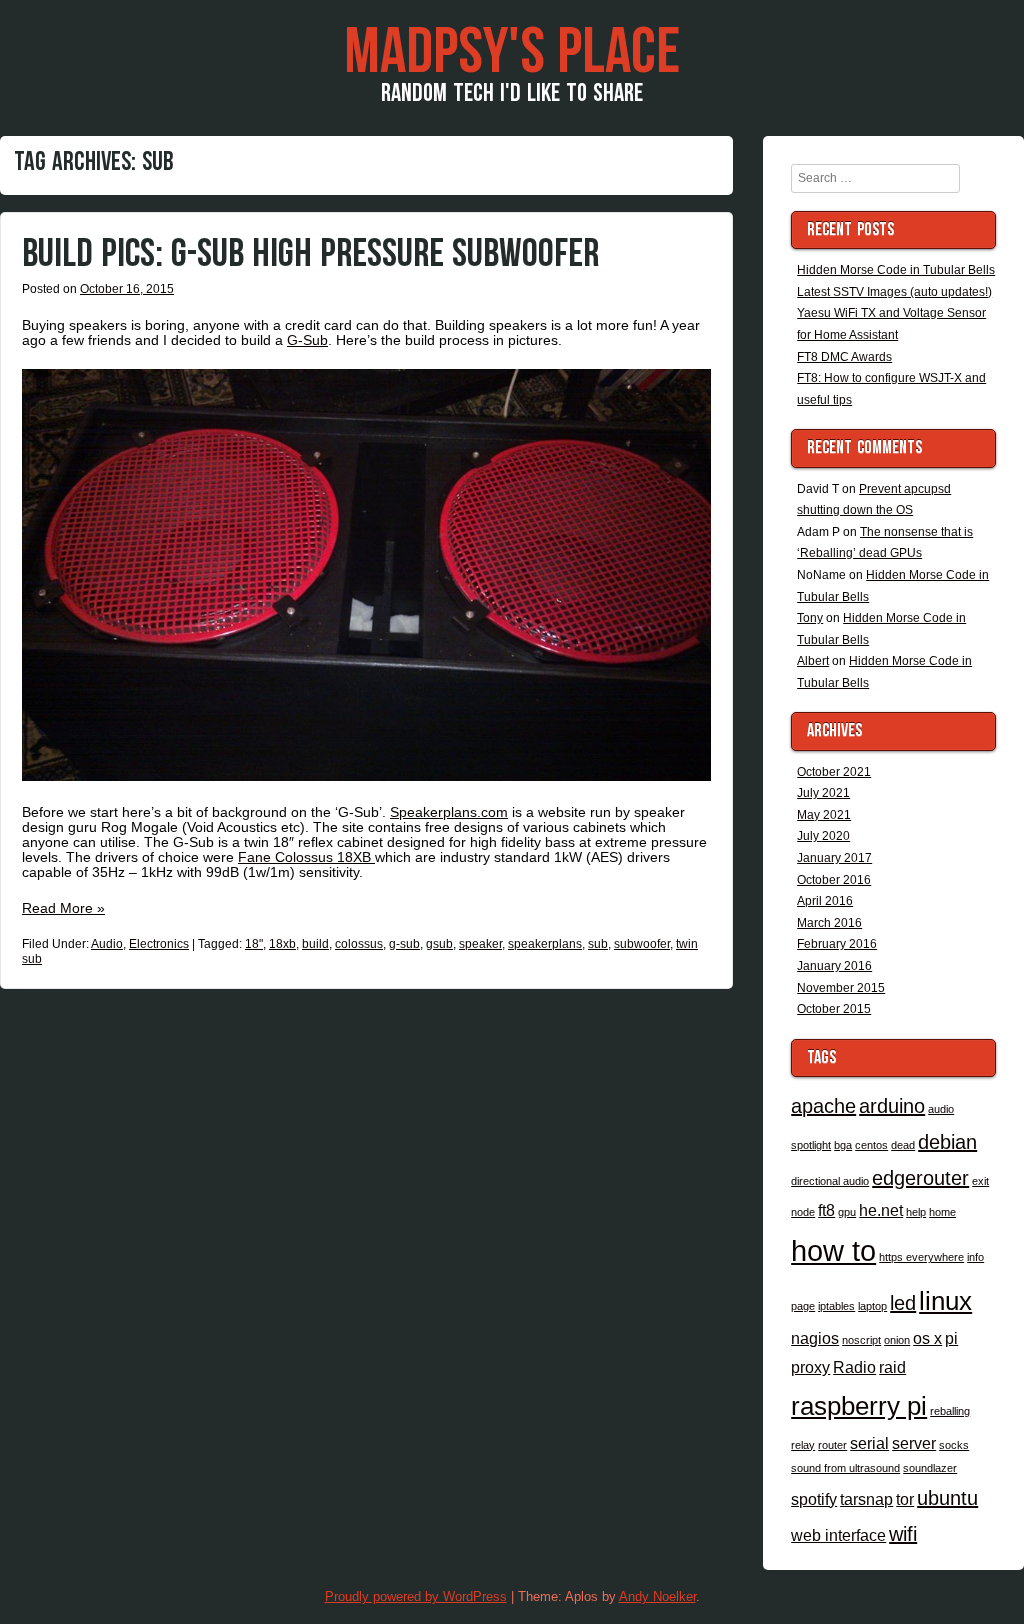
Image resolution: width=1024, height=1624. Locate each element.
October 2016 (834, 880)
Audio (107, 944)
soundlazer (930, 1468)
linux (945, 1301)
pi (951, 1338)
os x (927, 1338)
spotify (814, 1499)
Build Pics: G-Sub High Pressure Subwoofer (310, 254)
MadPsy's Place (512, 53)
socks (954, 1445)
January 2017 (834, 858)
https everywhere (921, 1257)
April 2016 (825, 901)
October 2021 (834, 772)
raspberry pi (859, 1406)
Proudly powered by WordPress (416, 1596)
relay (803, 1445)
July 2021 (823, 793)
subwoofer (642, 944)
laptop (872, 1306)
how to (833, 1250)
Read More (63, 908)
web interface (838, 1535)
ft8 (826, 1210)
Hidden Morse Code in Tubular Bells (896, 270)
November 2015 (841, 988)
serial (869, 1443)
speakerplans (545, 944)
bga (843, 1145)
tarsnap (866, 1499)
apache (823, 1106)
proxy (810, 1367)
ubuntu (947, 1498)
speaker (480, 944)
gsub (439, 944)
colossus (359, 944)
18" (254, 944)
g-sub (404, 944)
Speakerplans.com (449, 812)
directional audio (830, 1181)
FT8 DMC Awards (844, 357)
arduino (892, 1106)
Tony (810, 618)
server (914, 1443)
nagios (815, 1338)
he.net (881, 1210)
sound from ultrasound (845, 1468)
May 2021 (824, 815)
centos (871, 1145)
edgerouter (920, 1178)
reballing (950, 1411)
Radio (854, 1367)
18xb (282, 944)
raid (892, 1367)
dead (903, 1145)
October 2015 (834, 1009)
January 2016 (834, 966)
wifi (903, 1534)
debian (947, 1142)
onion (897, 1340)
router (832, 1445)
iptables (836, 1306)
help (916, 1212)
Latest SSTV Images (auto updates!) (894, 292)
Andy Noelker (657, 1596)
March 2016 (829, 923)
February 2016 (837, 944)
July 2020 (823, 836)
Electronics (159, 944)
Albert (813, 661)
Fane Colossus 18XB (306, 857)
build (315, 944)
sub (598, 944)
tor (905, 1499)
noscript (861, 1340)
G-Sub (307, 340)
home (942, 1212)
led (903, 1303)
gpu (847, 1212)
